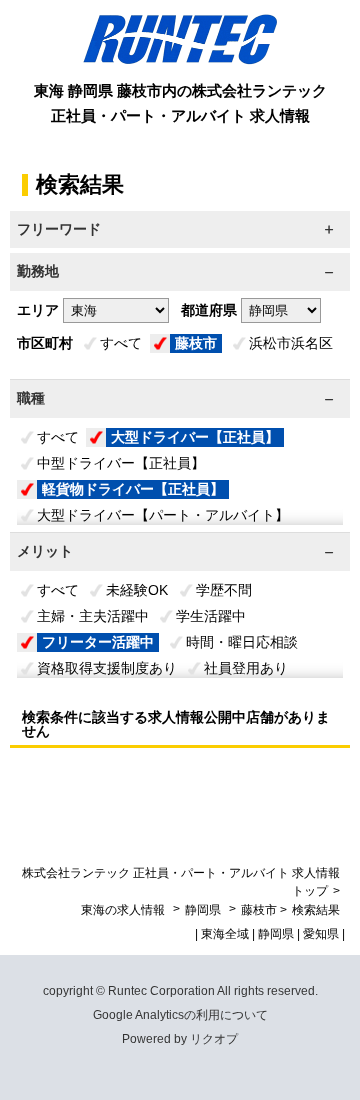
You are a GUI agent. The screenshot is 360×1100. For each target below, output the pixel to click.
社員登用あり (246, 668)
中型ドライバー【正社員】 (121, 463)
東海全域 (225, 934)
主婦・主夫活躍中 (93, 616)
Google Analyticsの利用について (180, 1015)
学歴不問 (224, 590)
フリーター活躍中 (98, 642)
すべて (121, 343)
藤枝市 (196, 343)
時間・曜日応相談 (242, 642)
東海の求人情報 (124, 910)
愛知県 (321, 934)
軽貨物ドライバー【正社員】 (133, 489)
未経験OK (137, 590)
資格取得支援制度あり (107, 668)
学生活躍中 (211, 616)
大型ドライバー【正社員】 (195, 437)
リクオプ (214, 1039)
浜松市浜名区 (291, 343)
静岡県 (203, 910)
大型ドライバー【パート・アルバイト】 (163, 515)
